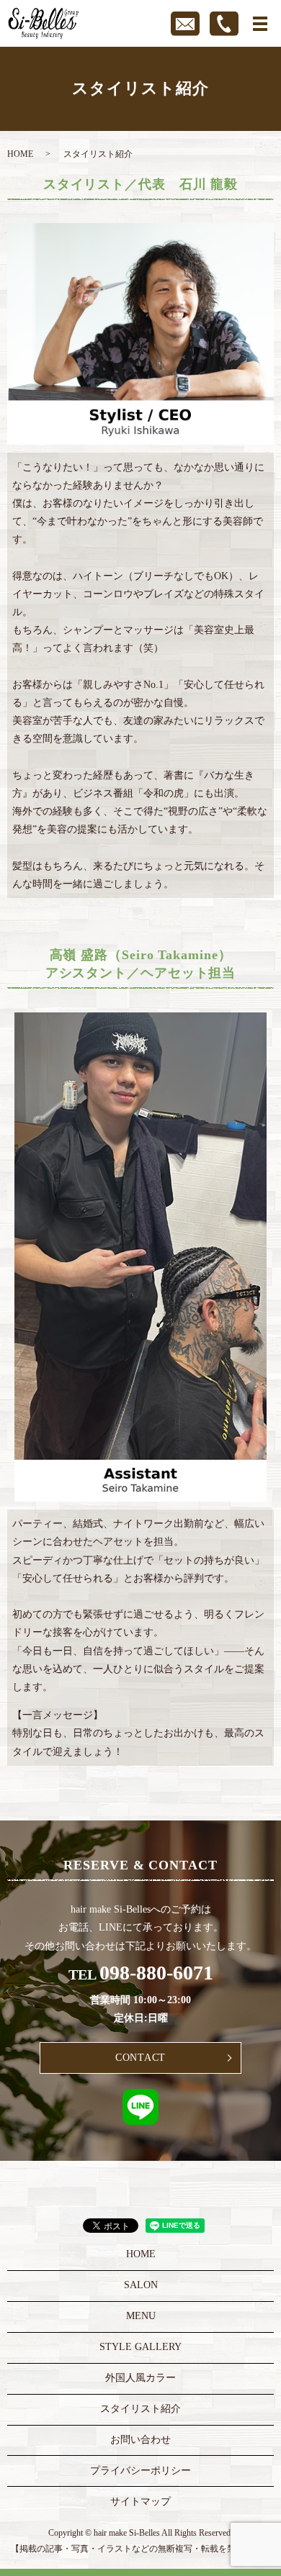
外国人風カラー (140, 2378)
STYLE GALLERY (140, 2347)
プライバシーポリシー (140, 2471)
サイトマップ (140, 2502)
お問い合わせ (140, 2440)
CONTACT (140, 2058)
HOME (20, 154)
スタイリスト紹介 (140, 2409)
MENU (141, 2316)
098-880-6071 (156, 1973)
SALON (141, 2285)
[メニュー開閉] (260, 24)
